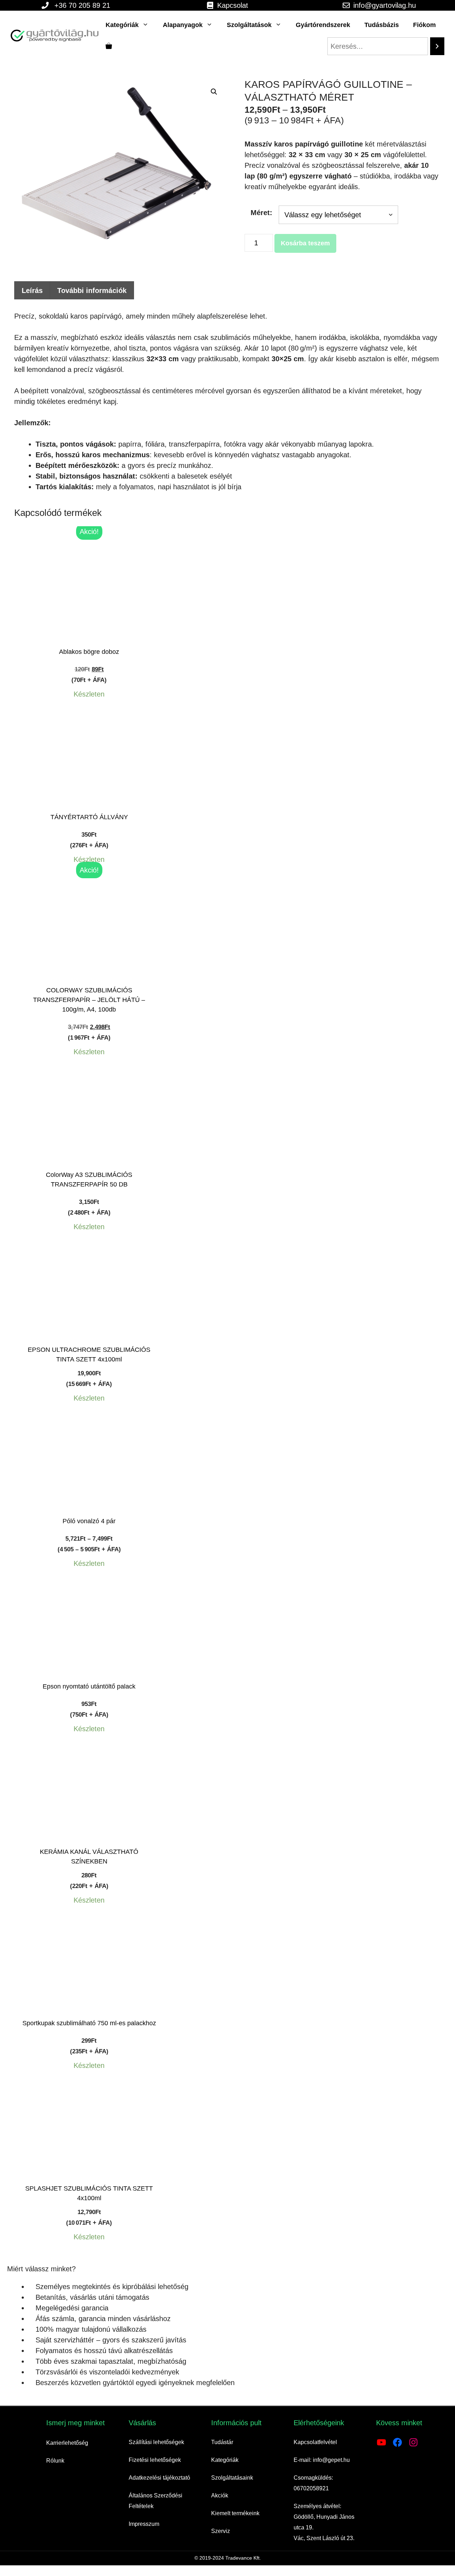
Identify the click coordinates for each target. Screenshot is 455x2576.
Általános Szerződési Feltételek (156, 2501)
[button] (214, 92)
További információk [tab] (92, 290)
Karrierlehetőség (67, 2443)
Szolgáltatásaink (232, 2478)
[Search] (437, 46)
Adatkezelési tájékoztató (159, 2478)
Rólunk (55, 2461)
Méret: (261, 213)
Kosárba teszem (305, 243)
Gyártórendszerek (323, 25)
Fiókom (424, 25)
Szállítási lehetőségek (156, 2442)
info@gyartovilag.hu (385, 5)
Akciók (220, 2495)
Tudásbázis (382, 25)
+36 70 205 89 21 (82, 5)
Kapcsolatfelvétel (315, 2442)
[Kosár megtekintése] (109, 46)
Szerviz (221, 2531)
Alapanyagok (183, 25)
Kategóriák (122, 25)
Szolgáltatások (249, 25)
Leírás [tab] (32, 290)
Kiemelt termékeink (235, 2513)
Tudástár (222, 2442)
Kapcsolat (233, 5)
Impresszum (144, 2524)
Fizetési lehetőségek (155, 2460)
